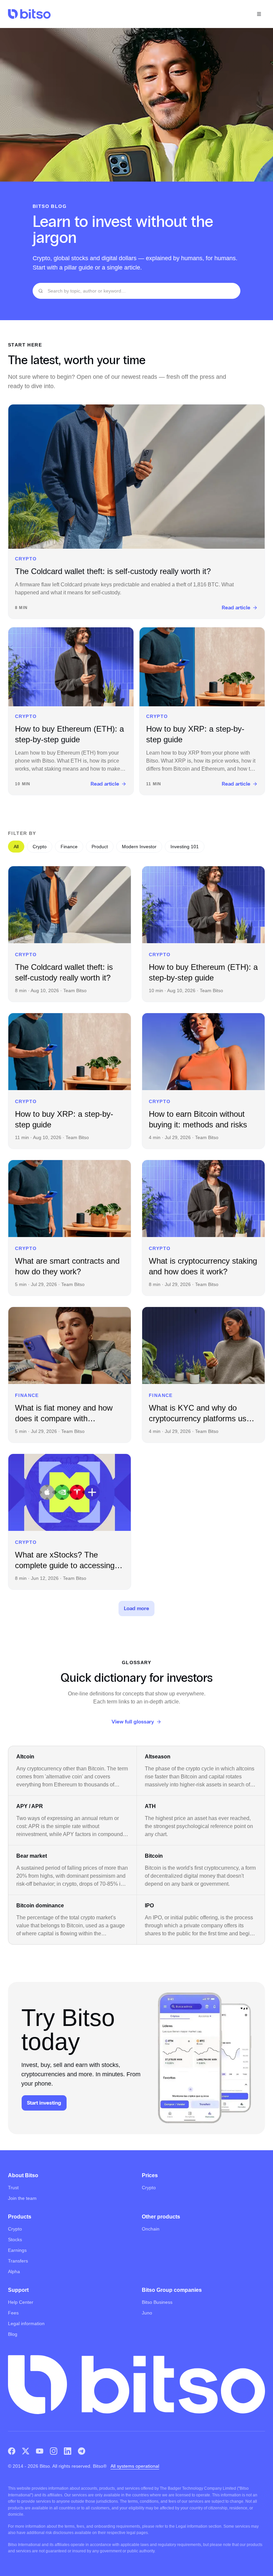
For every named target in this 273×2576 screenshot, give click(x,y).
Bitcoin (154, 1856)
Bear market (32, 1856)
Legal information (26, 2323)
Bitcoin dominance (40, 1906)
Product (100, 847)
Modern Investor (139, 847)
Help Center (21, 2302)
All (16, 847)
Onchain (151, 2229)
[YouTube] (40, 2451)
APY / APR (30, 1806)
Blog (13, 2334)
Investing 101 (185, 847)
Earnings (17, 2250)
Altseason (158, 1757)
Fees (13, 2313)
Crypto (40, 847)
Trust (13, 2188)
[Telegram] (82, 2451)
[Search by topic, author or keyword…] (41, 291)
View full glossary (133, 1722)
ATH (150, 1806)
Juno (147, 2313)
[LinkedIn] (68, 2451)
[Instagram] (54, 2451)
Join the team (22, 2198)
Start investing (44, 2103)
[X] (26, 2451)
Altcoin (25, 1757)
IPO (149, 1906)
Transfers (18, 2261)
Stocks (15, 2240)
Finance (69, 847)
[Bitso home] (29, 14)
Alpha (14, 2271)
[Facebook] (12, 2451)
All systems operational (135, 2466)
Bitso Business (157, 2302)
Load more (136, 1608)
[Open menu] (259, 14)
